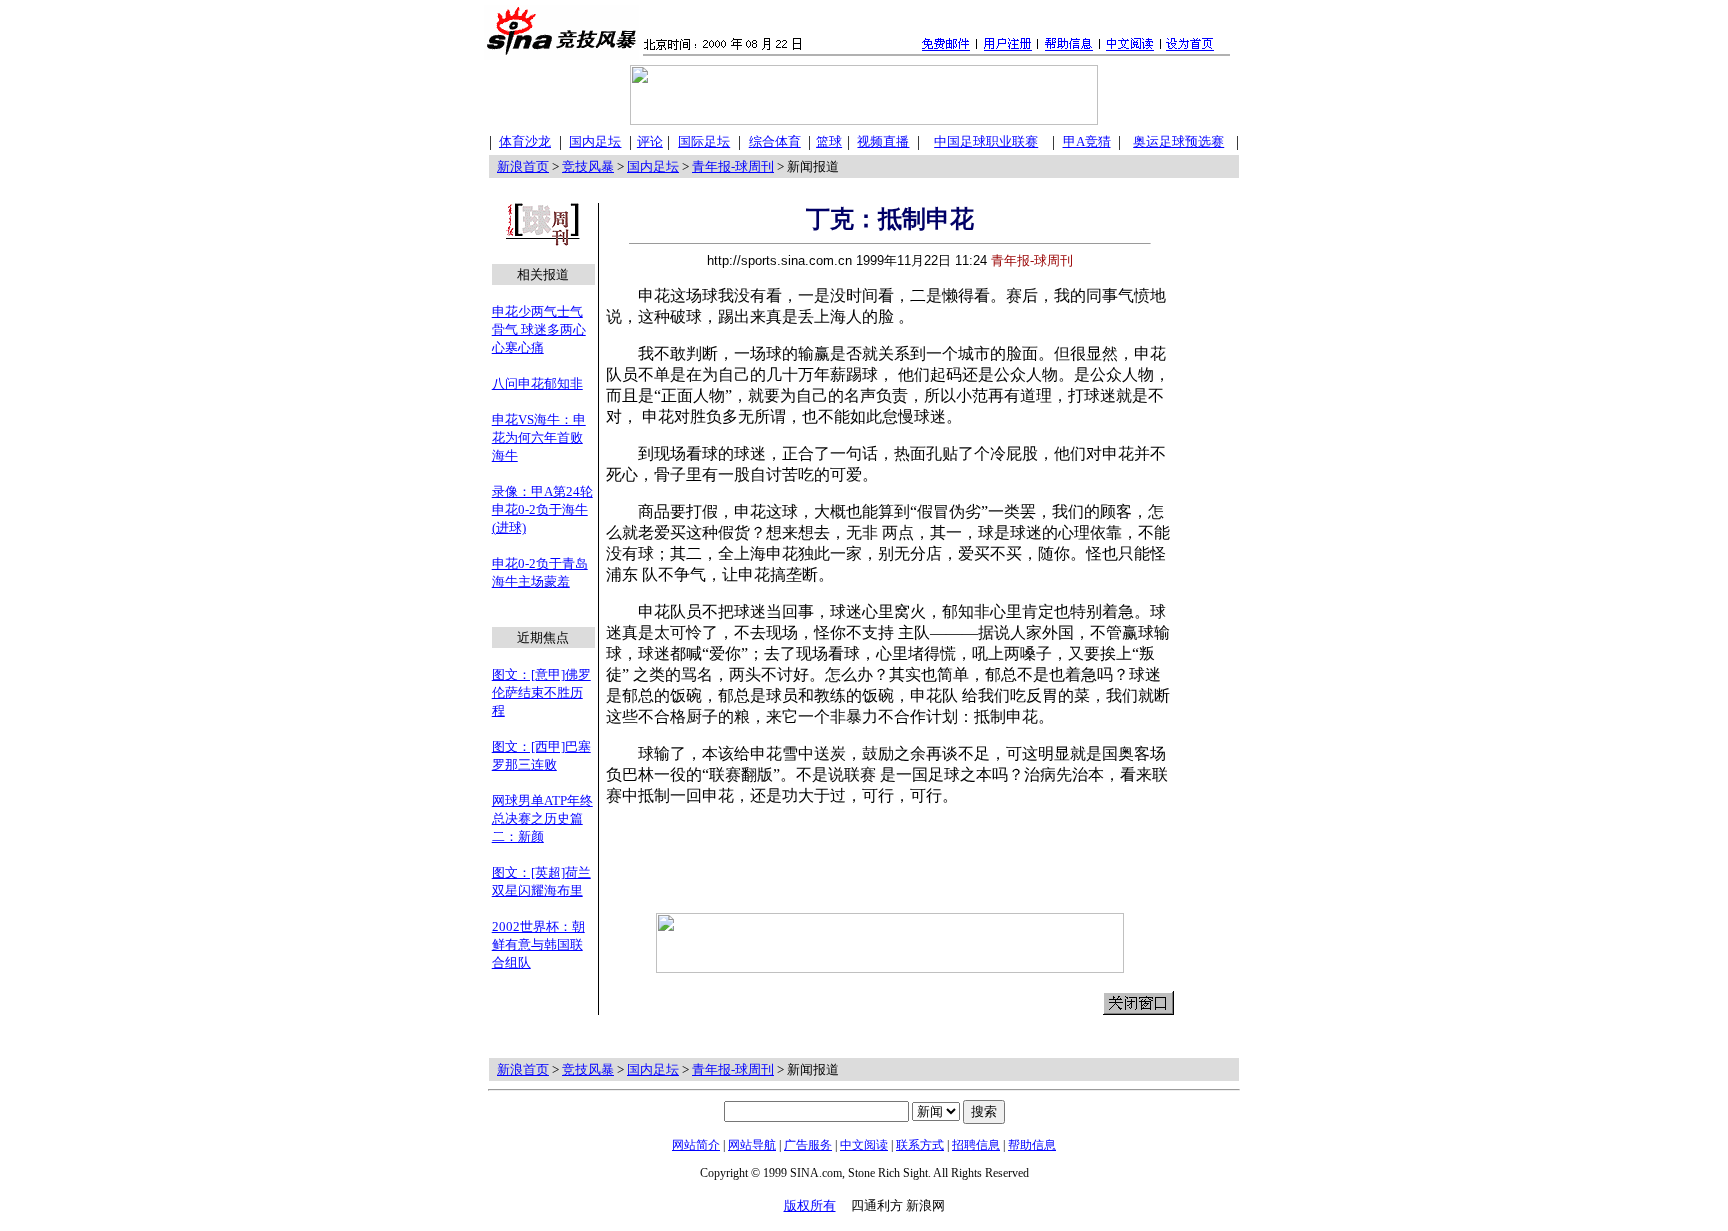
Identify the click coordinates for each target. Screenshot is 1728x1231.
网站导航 (752, 1145)
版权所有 (810, 1205)
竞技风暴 (588, 166)
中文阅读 (864, 1145)
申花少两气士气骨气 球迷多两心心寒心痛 (539, 329)
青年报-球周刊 (733, 166)
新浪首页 (523, 166)
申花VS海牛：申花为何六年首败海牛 (539, 437)
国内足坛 (653, 166)
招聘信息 (976, 1145)
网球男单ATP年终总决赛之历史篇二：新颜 (542, 818)
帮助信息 (1032, 1145)
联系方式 (920, 1145)
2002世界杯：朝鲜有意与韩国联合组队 (538, 944)
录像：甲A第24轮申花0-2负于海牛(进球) (542, 509)
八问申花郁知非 (537, 383)
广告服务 (808, 1145)
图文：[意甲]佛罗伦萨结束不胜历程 (541, 692)
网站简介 (696, 1145)
